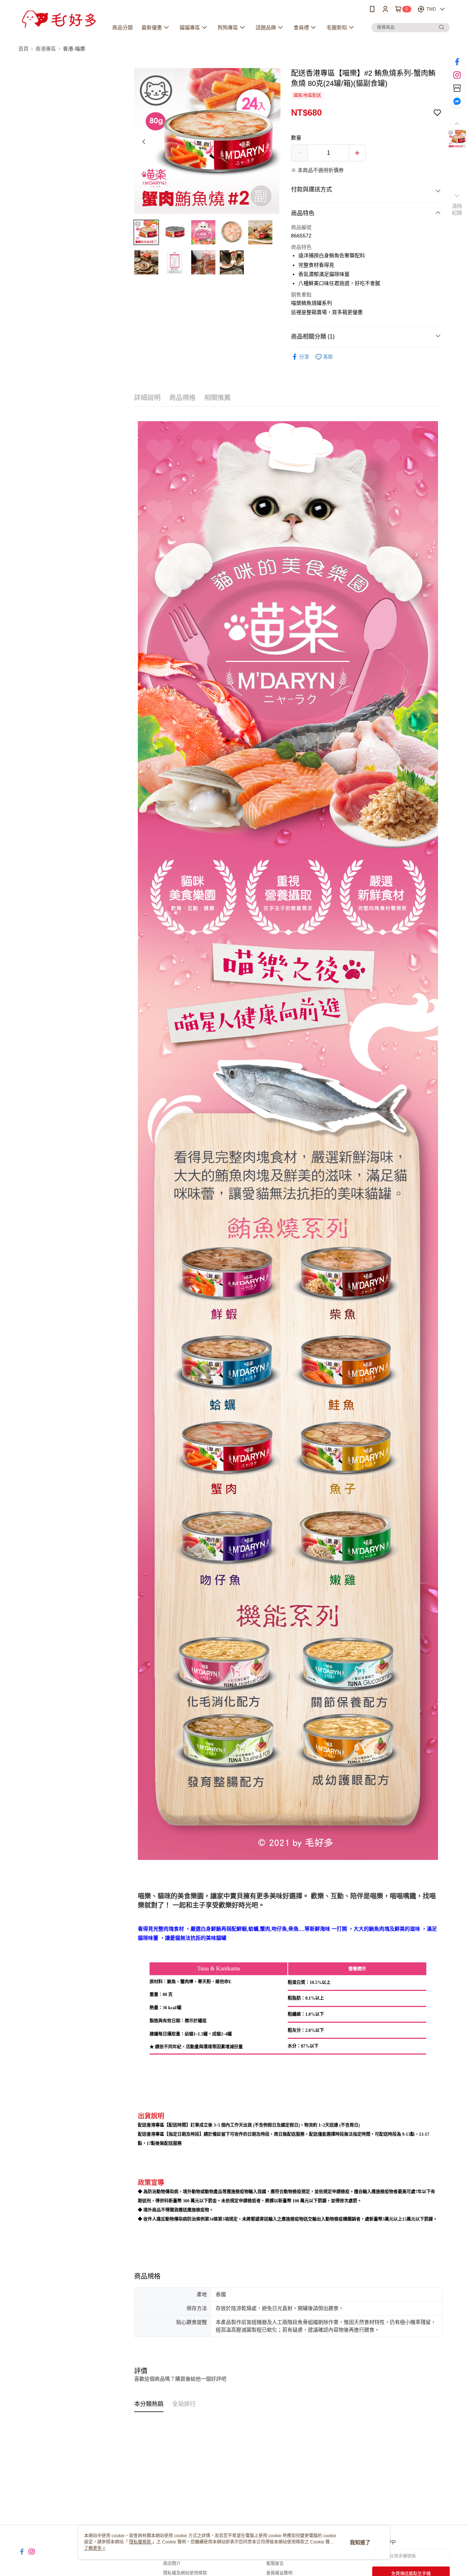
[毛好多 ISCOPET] (59, 19)
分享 (304, 357)
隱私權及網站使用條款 (185, 2573)
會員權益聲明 (279, 2573)
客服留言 (275, 2564)
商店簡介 (172, 2564)
